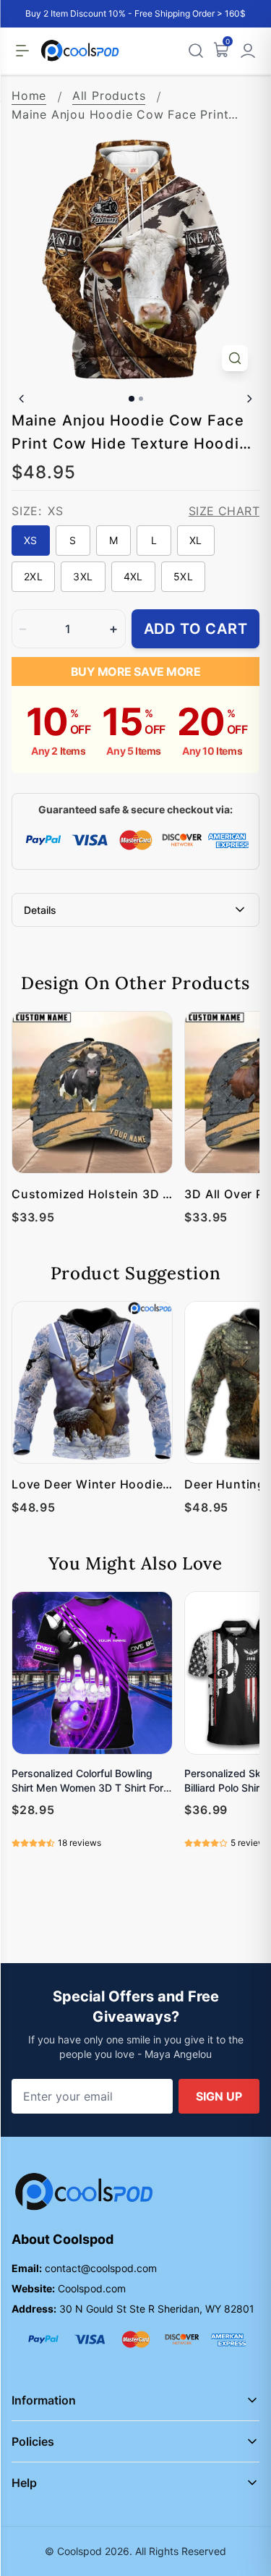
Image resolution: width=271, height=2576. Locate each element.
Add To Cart (196, 629)
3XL (83, 576)
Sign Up (219, 2096)
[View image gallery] (235, 358)
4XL (133, 576)
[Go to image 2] (141, 399)
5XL (183, 576)
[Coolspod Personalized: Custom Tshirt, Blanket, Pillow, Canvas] (80, 51)
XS (31, 540)
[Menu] (22, 51)
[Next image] (249, 399)
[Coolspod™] (84, 2192)
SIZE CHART (224, 511)
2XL (33, 576)
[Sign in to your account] (248, 51)
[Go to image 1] (132, 399)
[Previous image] (22, 399)
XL (196, 540)
